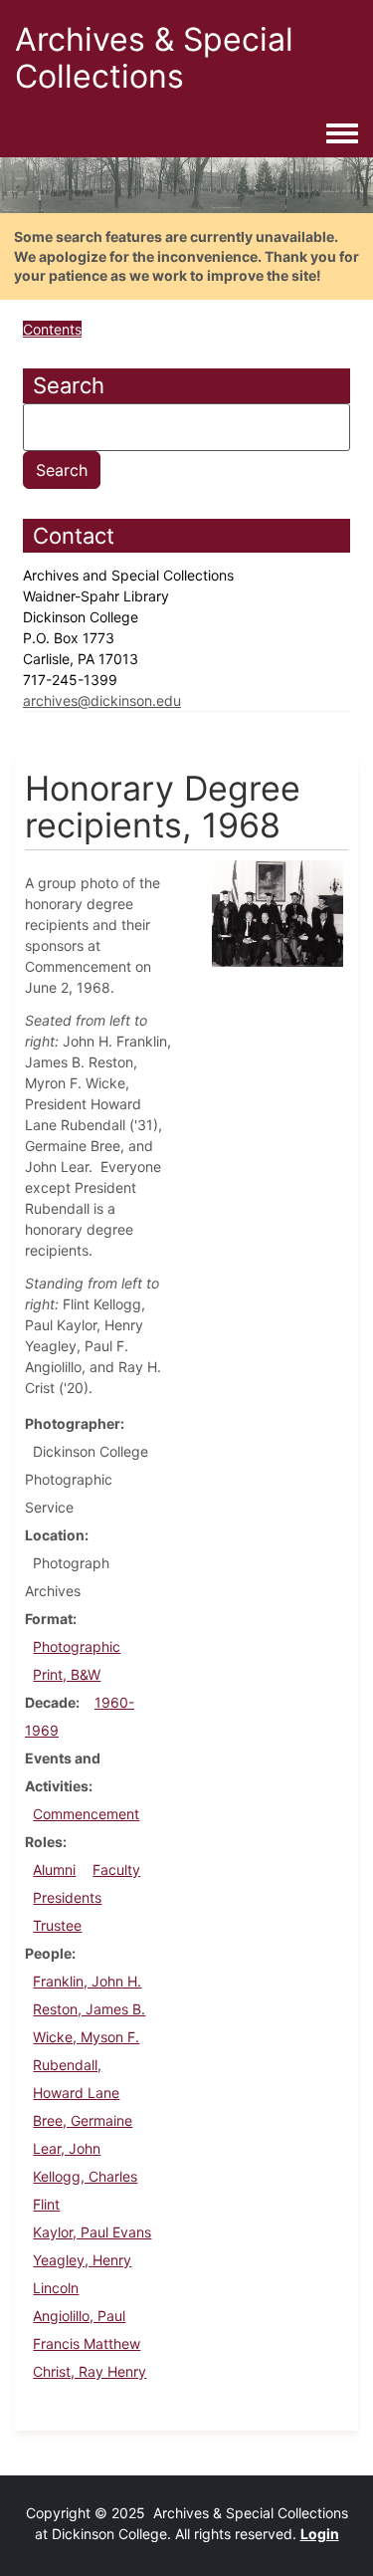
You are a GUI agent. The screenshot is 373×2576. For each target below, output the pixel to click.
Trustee (57, 1925)
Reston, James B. (89, 2009)
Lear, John (67, 2148)
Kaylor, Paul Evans (92, 2232)
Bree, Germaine (83, 2120)
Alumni (54, 1870)
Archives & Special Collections (154, 58)
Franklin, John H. (87, 1981)
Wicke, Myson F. (86, 2037)
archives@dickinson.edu (102, 701)
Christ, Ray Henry (90, 2371)
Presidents (67, 1897)
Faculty (116, 1870)
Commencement (86, 1814)
